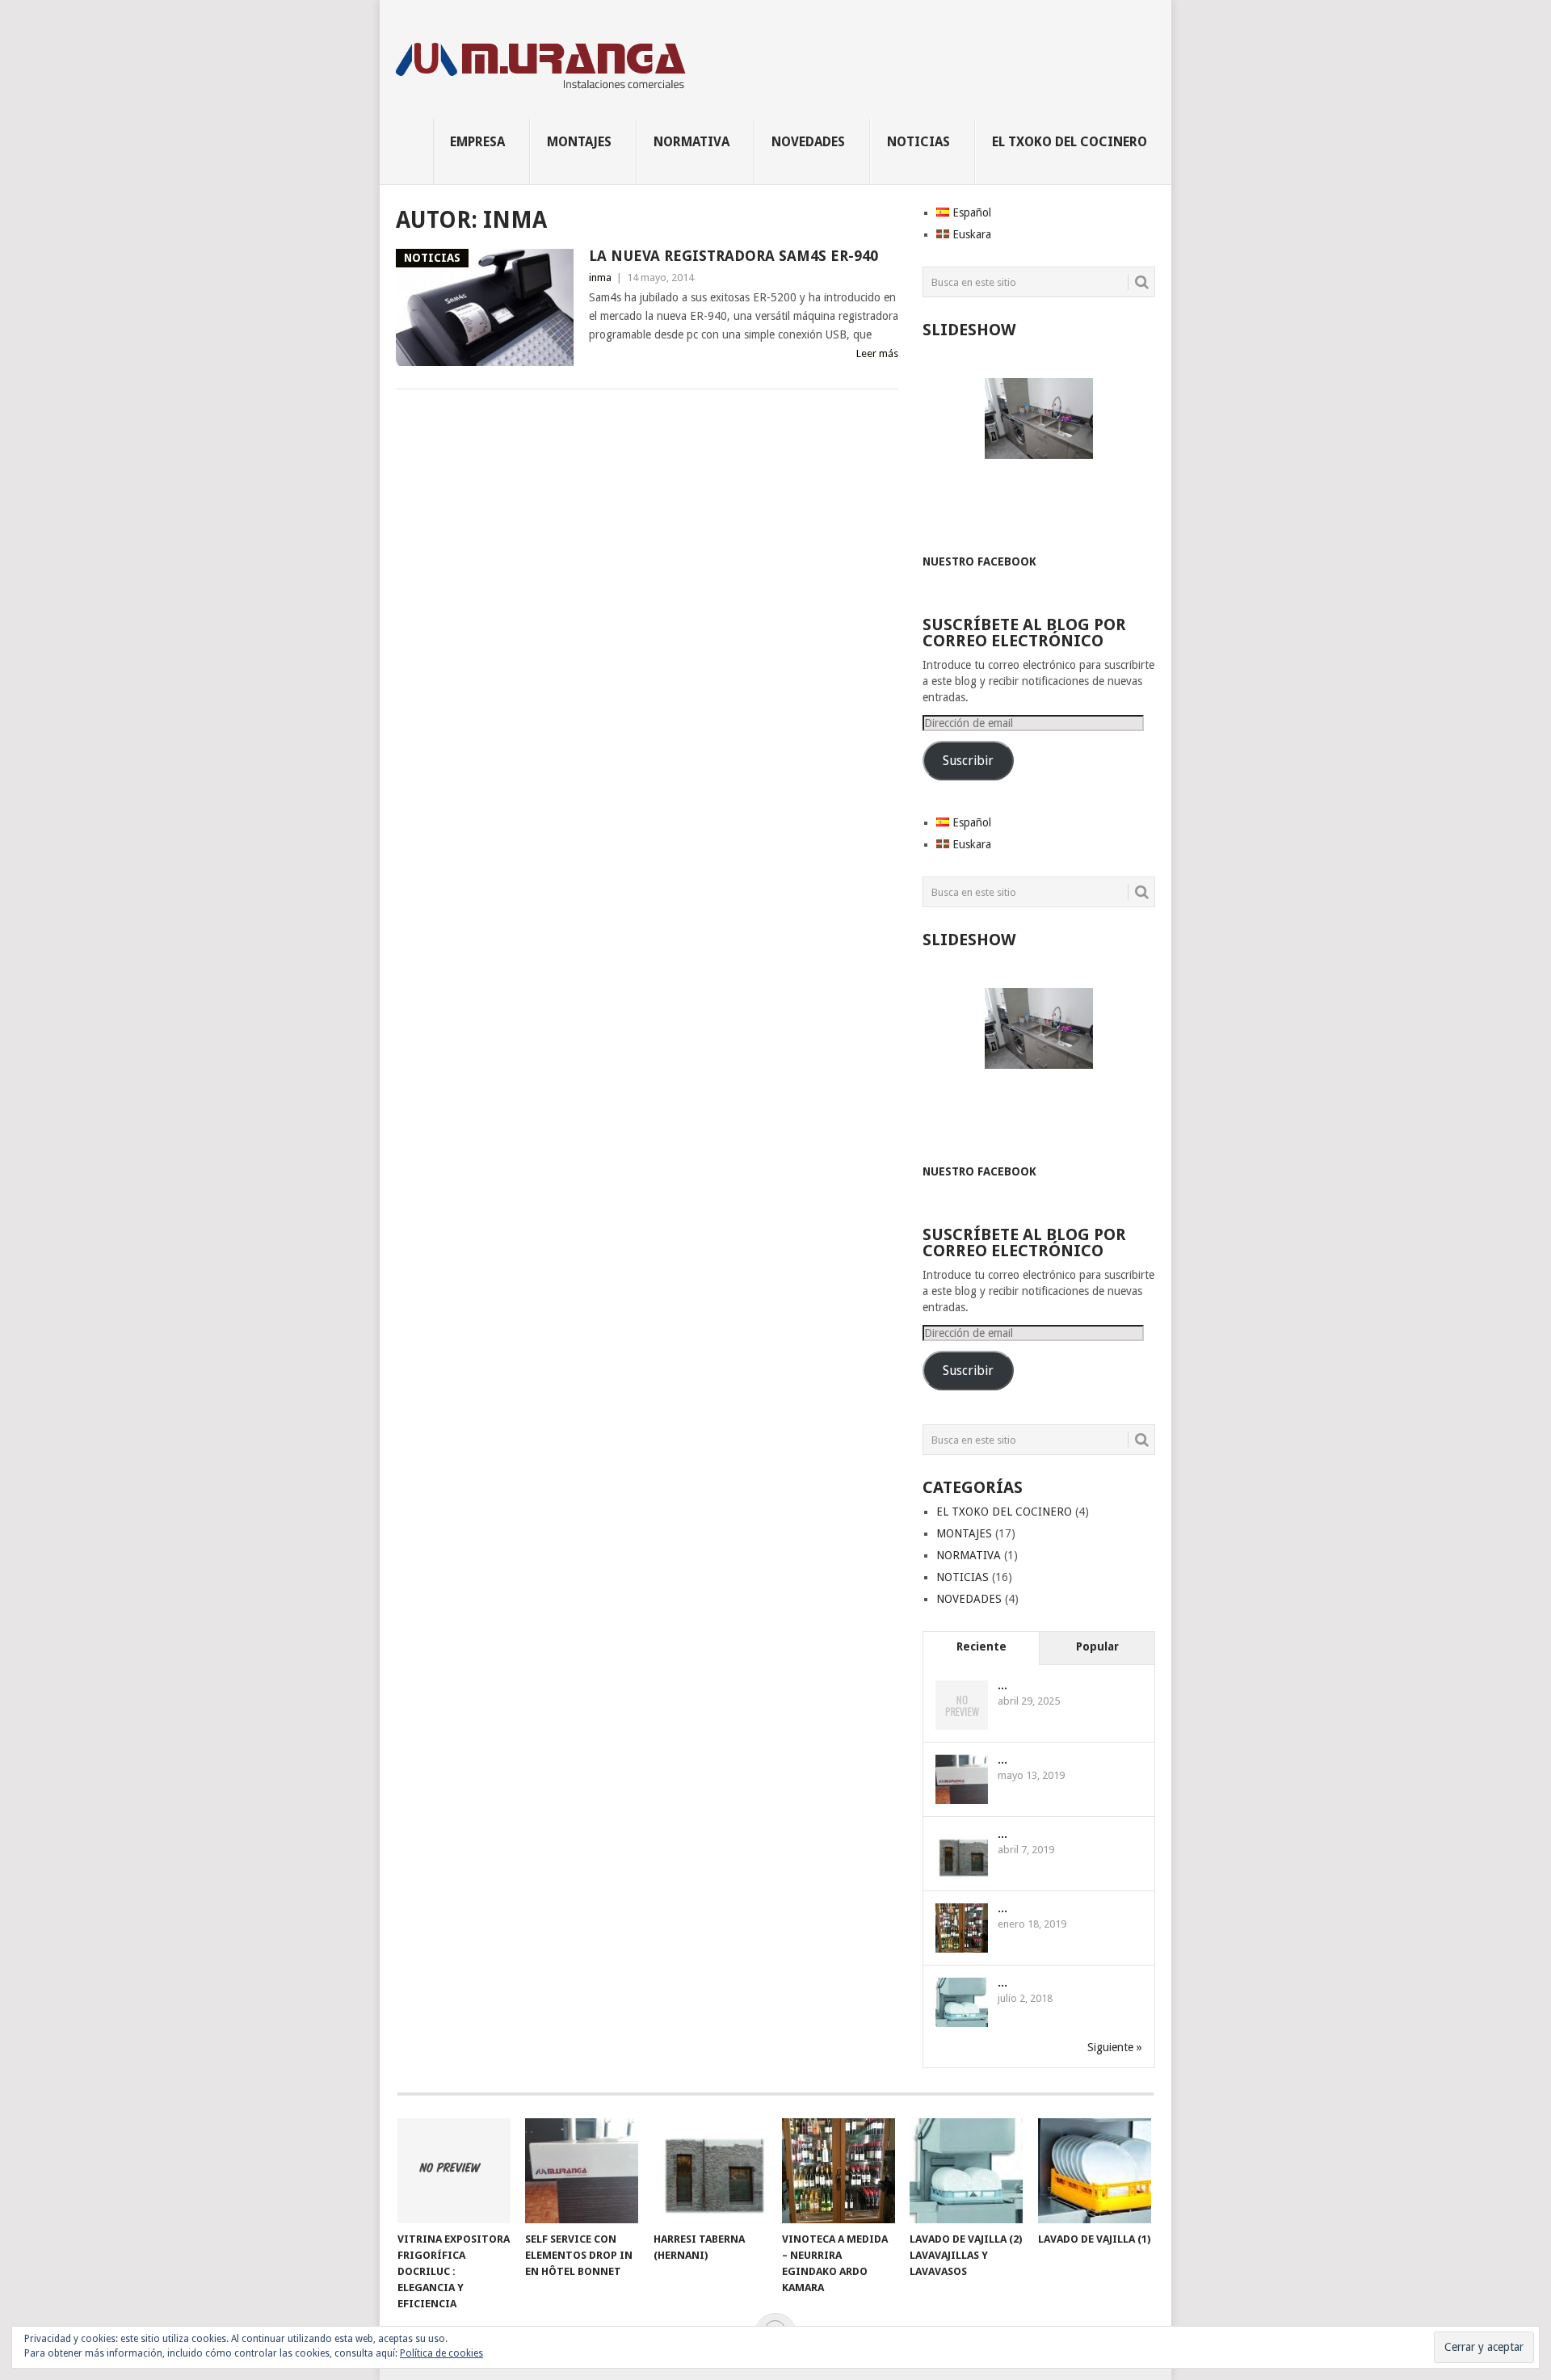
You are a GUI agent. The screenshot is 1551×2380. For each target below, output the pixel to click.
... (1002, 1685)
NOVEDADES (808, 142)
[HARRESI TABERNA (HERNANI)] (710, 2171)
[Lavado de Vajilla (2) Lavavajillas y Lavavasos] (966, 2171)
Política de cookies (441, 2353)
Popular (1097, 1646)
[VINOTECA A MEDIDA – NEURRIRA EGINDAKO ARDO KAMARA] (839, 2171)
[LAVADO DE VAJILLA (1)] (1095, 2171)
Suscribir (968, 761)
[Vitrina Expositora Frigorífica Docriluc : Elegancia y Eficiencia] (454, 2171)
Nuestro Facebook (979, 561)
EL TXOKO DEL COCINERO (1070, 142)
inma (600, 278)
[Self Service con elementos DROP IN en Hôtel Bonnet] (582, 2171)
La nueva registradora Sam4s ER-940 (733, 256)
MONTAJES (579, 142)
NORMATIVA (691, 142)
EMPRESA (477, 142)
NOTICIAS (918, 142)
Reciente (981, 1646)
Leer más (877, 353)
